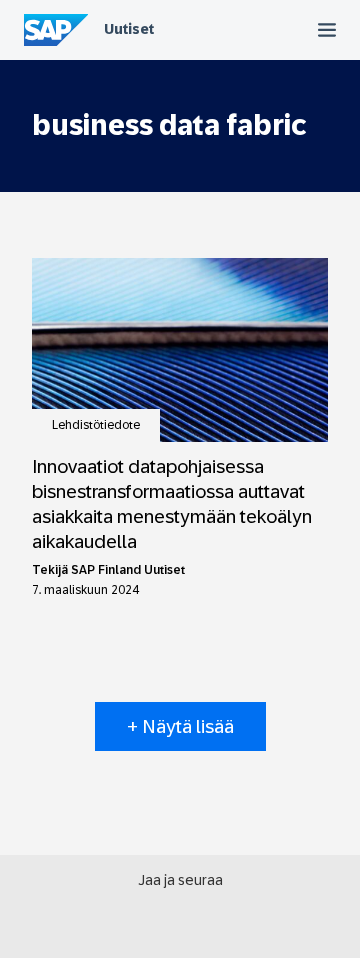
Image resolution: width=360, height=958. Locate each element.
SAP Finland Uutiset (128, 570)
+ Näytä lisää (180, 726)
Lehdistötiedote (96, 425)
